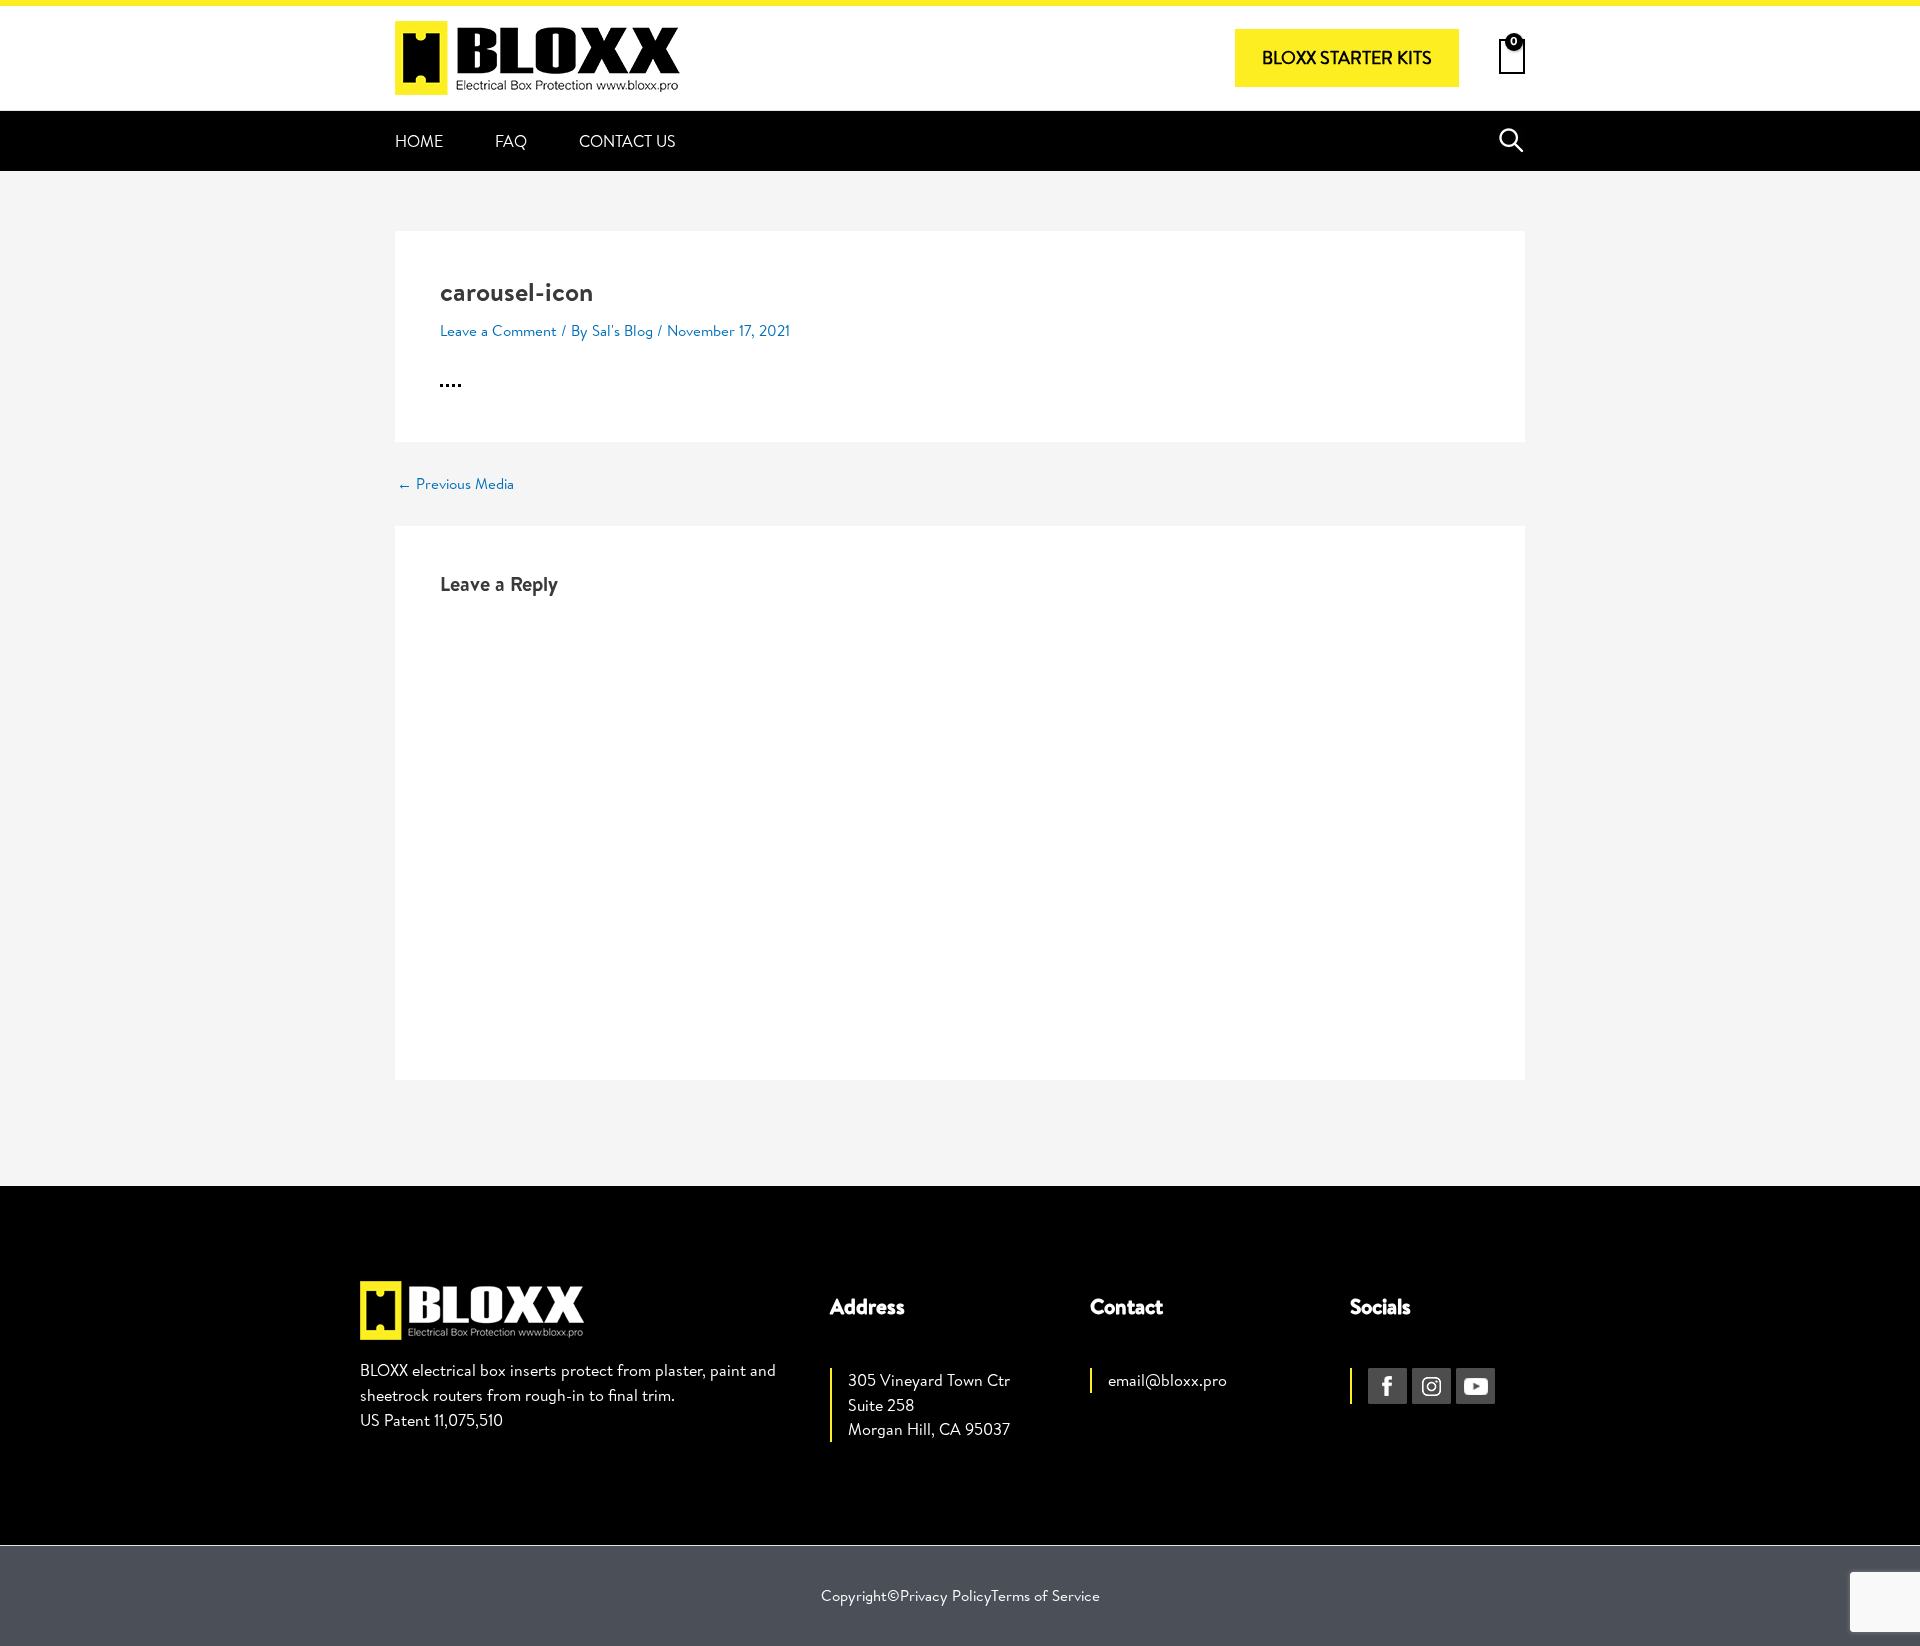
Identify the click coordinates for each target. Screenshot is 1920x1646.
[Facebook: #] (1387, 1386)
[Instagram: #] (1431, 1386)
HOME (419, 141)
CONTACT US (627, 141)
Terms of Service (1045, 1595)
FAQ (511, 141)
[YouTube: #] (1475, 1386)
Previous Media (455, 483)
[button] (1347, 58)
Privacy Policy (945, 1595)
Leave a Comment (498, 330)
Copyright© (860, 1595)
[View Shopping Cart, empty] (1512, 52)
